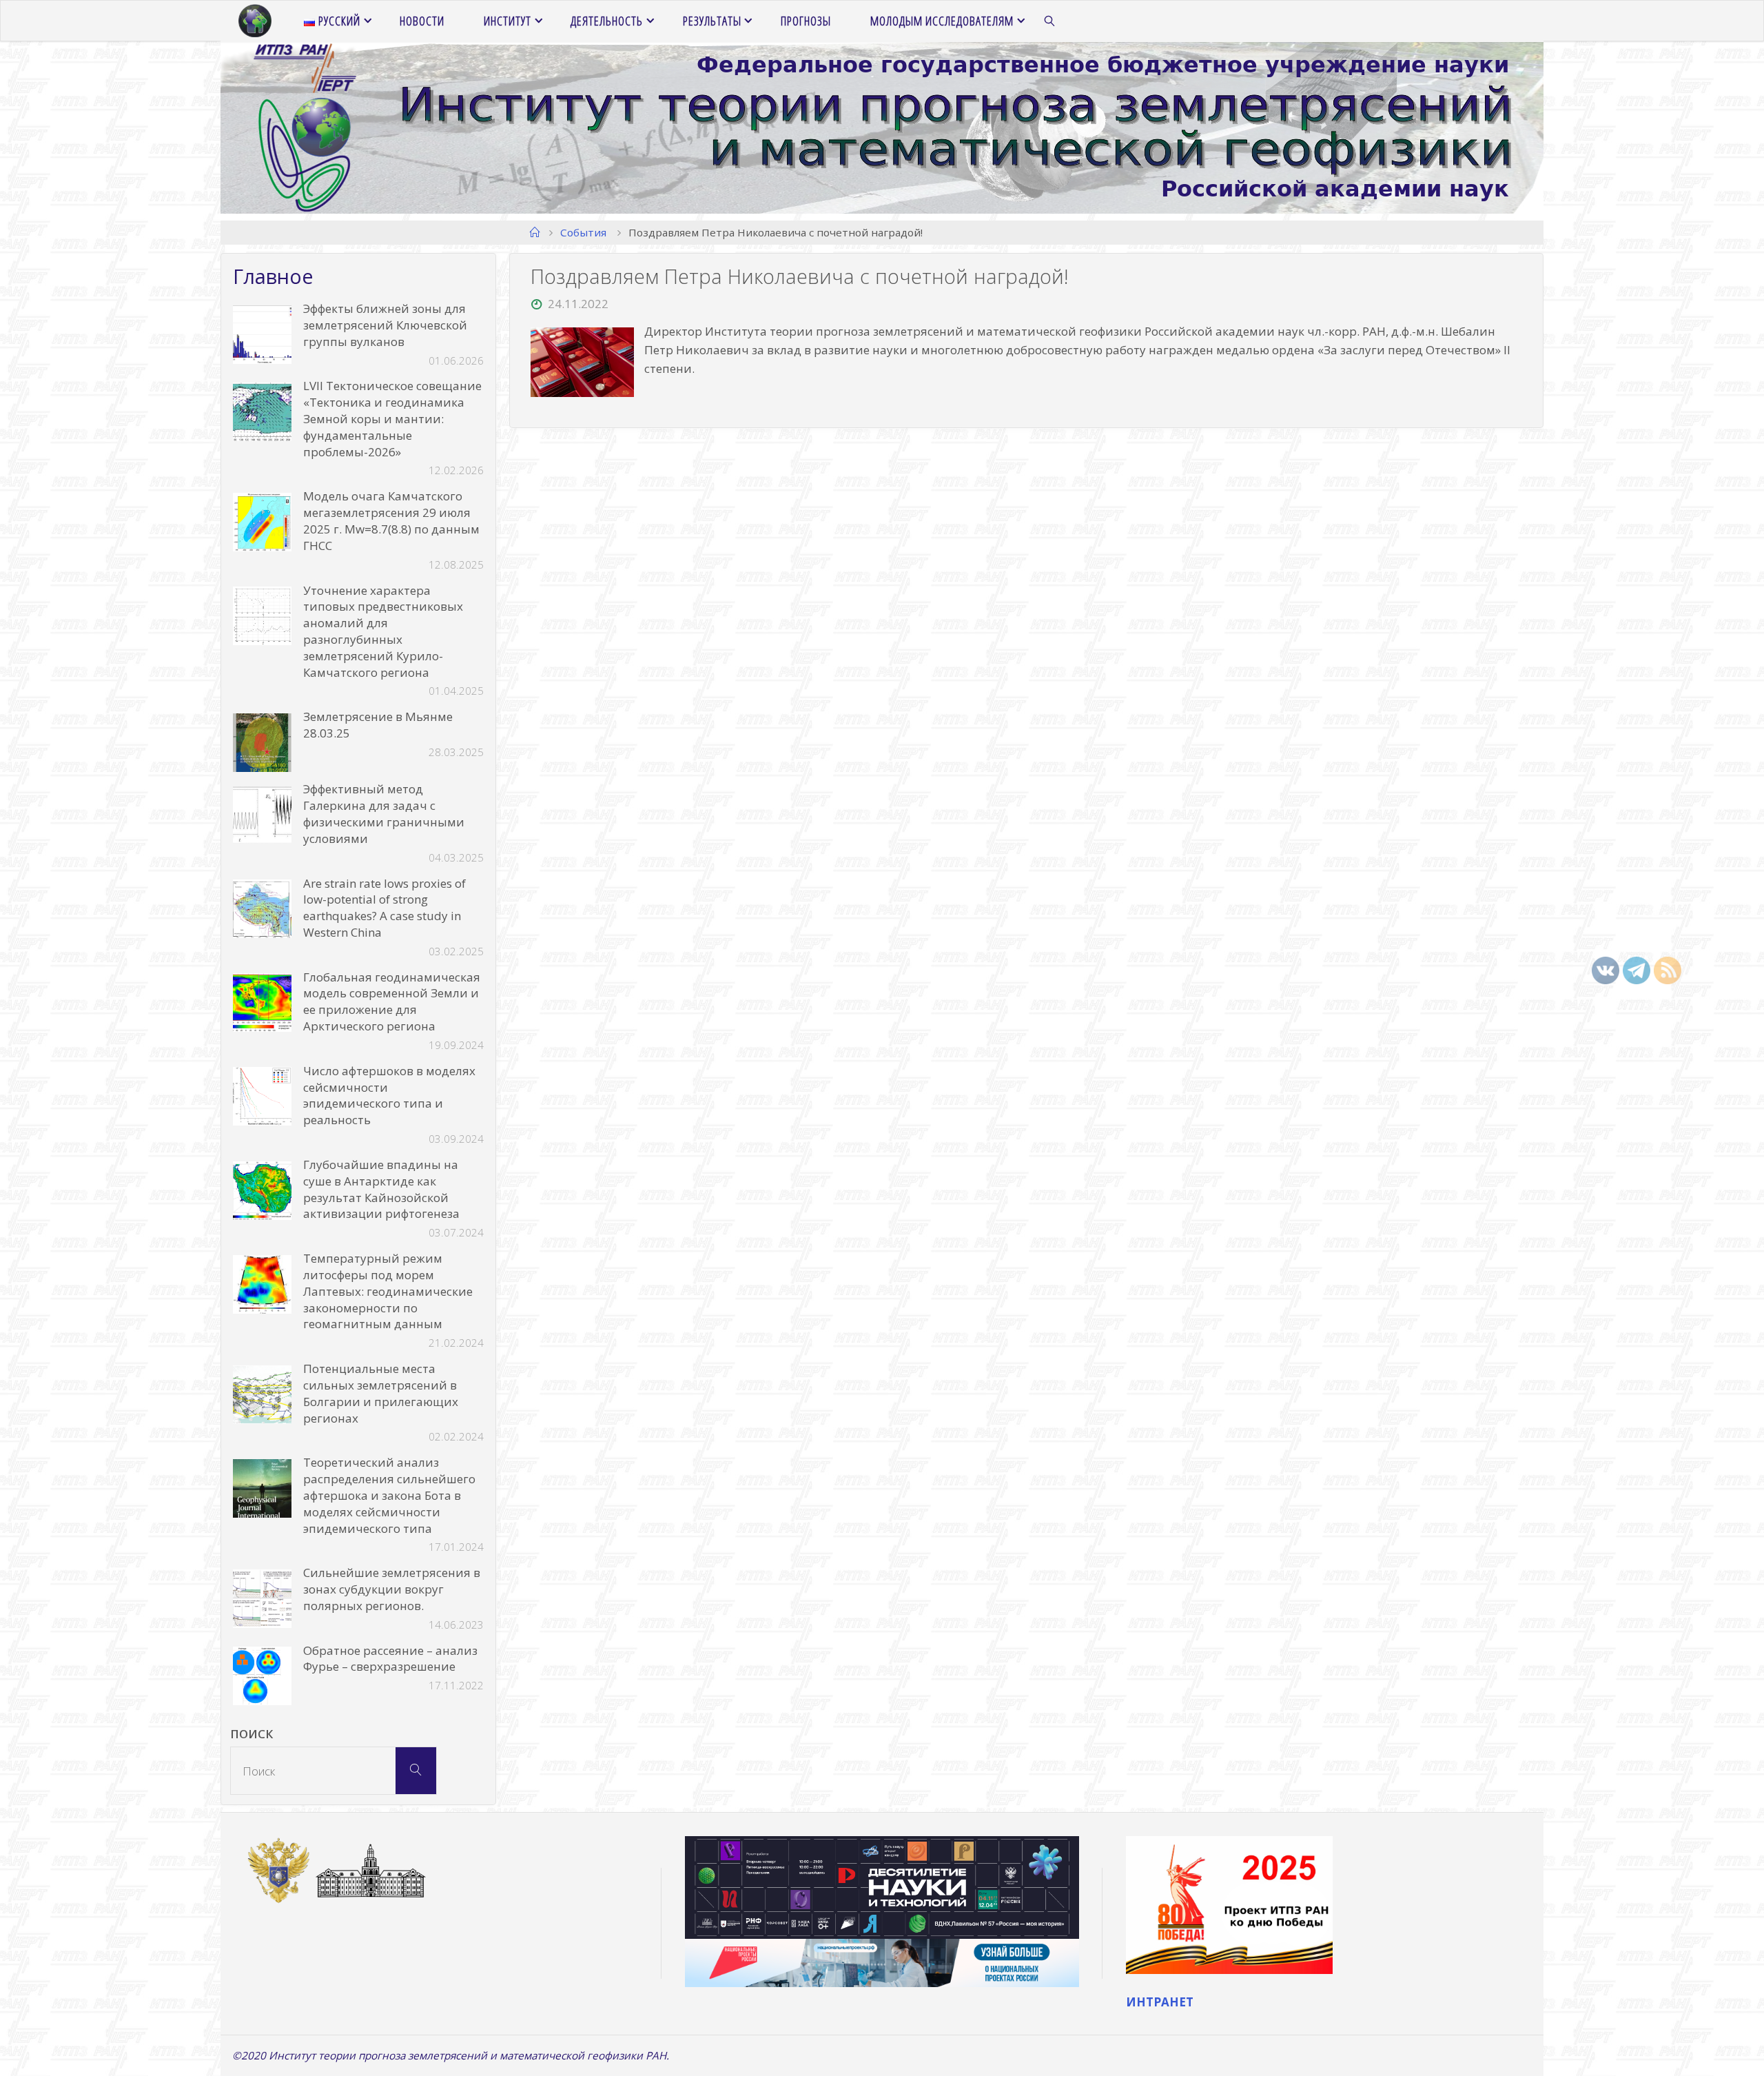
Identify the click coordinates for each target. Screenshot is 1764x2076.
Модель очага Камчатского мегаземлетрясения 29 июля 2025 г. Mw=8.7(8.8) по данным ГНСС (391, 520)
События (583, 232)
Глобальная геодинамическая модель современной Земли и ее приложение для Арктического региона (392, 1001)
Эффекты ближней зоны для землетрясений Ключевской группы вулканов (385, 325)
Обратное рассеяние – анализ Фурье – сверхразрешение (390, 1659)
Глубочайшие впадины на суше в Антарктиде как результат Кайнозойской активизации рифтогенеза (381, 1189)
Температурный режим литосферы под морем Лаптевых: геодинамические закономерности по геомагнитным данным (388, 1291)
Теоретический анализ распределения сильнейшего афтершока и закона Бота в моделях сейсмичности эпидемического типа (389, 1495)
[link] (1050, 21)
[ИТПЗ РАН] (255, 21)
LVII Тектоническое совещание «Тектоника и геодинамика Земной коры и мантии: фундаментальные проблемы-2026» (392, 418)
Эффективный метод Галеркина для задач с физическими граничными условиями (384, 813)
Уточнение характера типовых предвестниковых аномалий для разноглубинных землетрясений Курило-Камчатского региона (383, 631)
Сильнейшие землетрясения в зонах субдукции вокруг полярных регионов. (392, 1589)
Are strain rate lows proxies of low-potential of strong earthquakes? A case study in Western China (384, 908)
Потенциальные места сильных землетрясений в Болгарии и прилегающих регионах (381, 1393)
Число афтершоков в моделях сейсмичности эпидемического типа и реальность (389, 1095)
